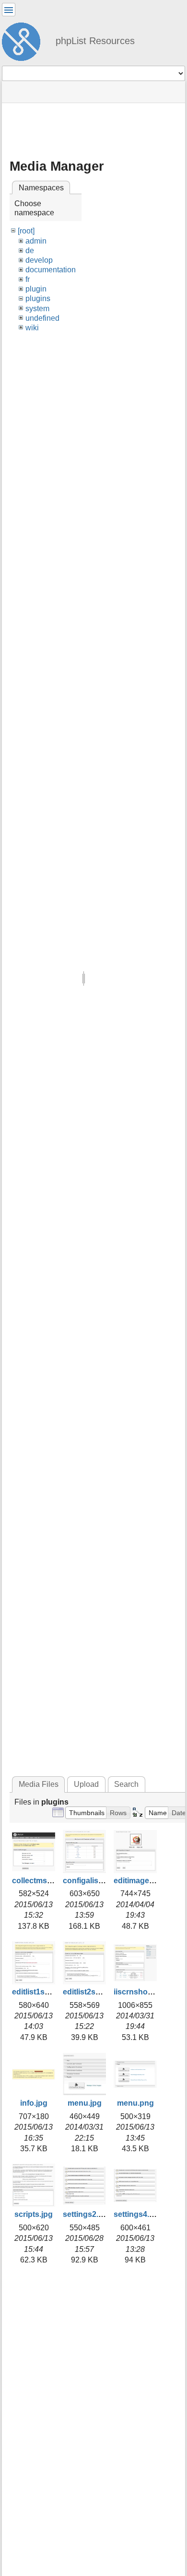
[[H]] (25, 40)
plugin (36, 289)
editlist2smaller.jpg (97, 1992)
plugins (38, 298)
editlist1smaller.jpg (46, 1992)
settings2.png (88, 2214)
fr (28, 279)
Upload (86, 1784)
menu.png (135, 2103)
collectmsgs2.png (44, 1881)
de (30, 251)
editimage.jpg (138, 1881)
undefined (42, 318)
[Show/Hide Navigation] (9, 10)
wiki (32, 328)
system (37, 309)
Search (126, 1784)
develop (39, 260)
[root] (26, 231)
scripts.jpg (34, 2214)
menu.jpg (85, 2103)
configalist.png (90, 1881)
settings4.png (139, 2214)
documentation (51, 270)
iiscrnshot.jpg (139, 1992)
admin (36, 241)
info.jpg (34, 2103)
